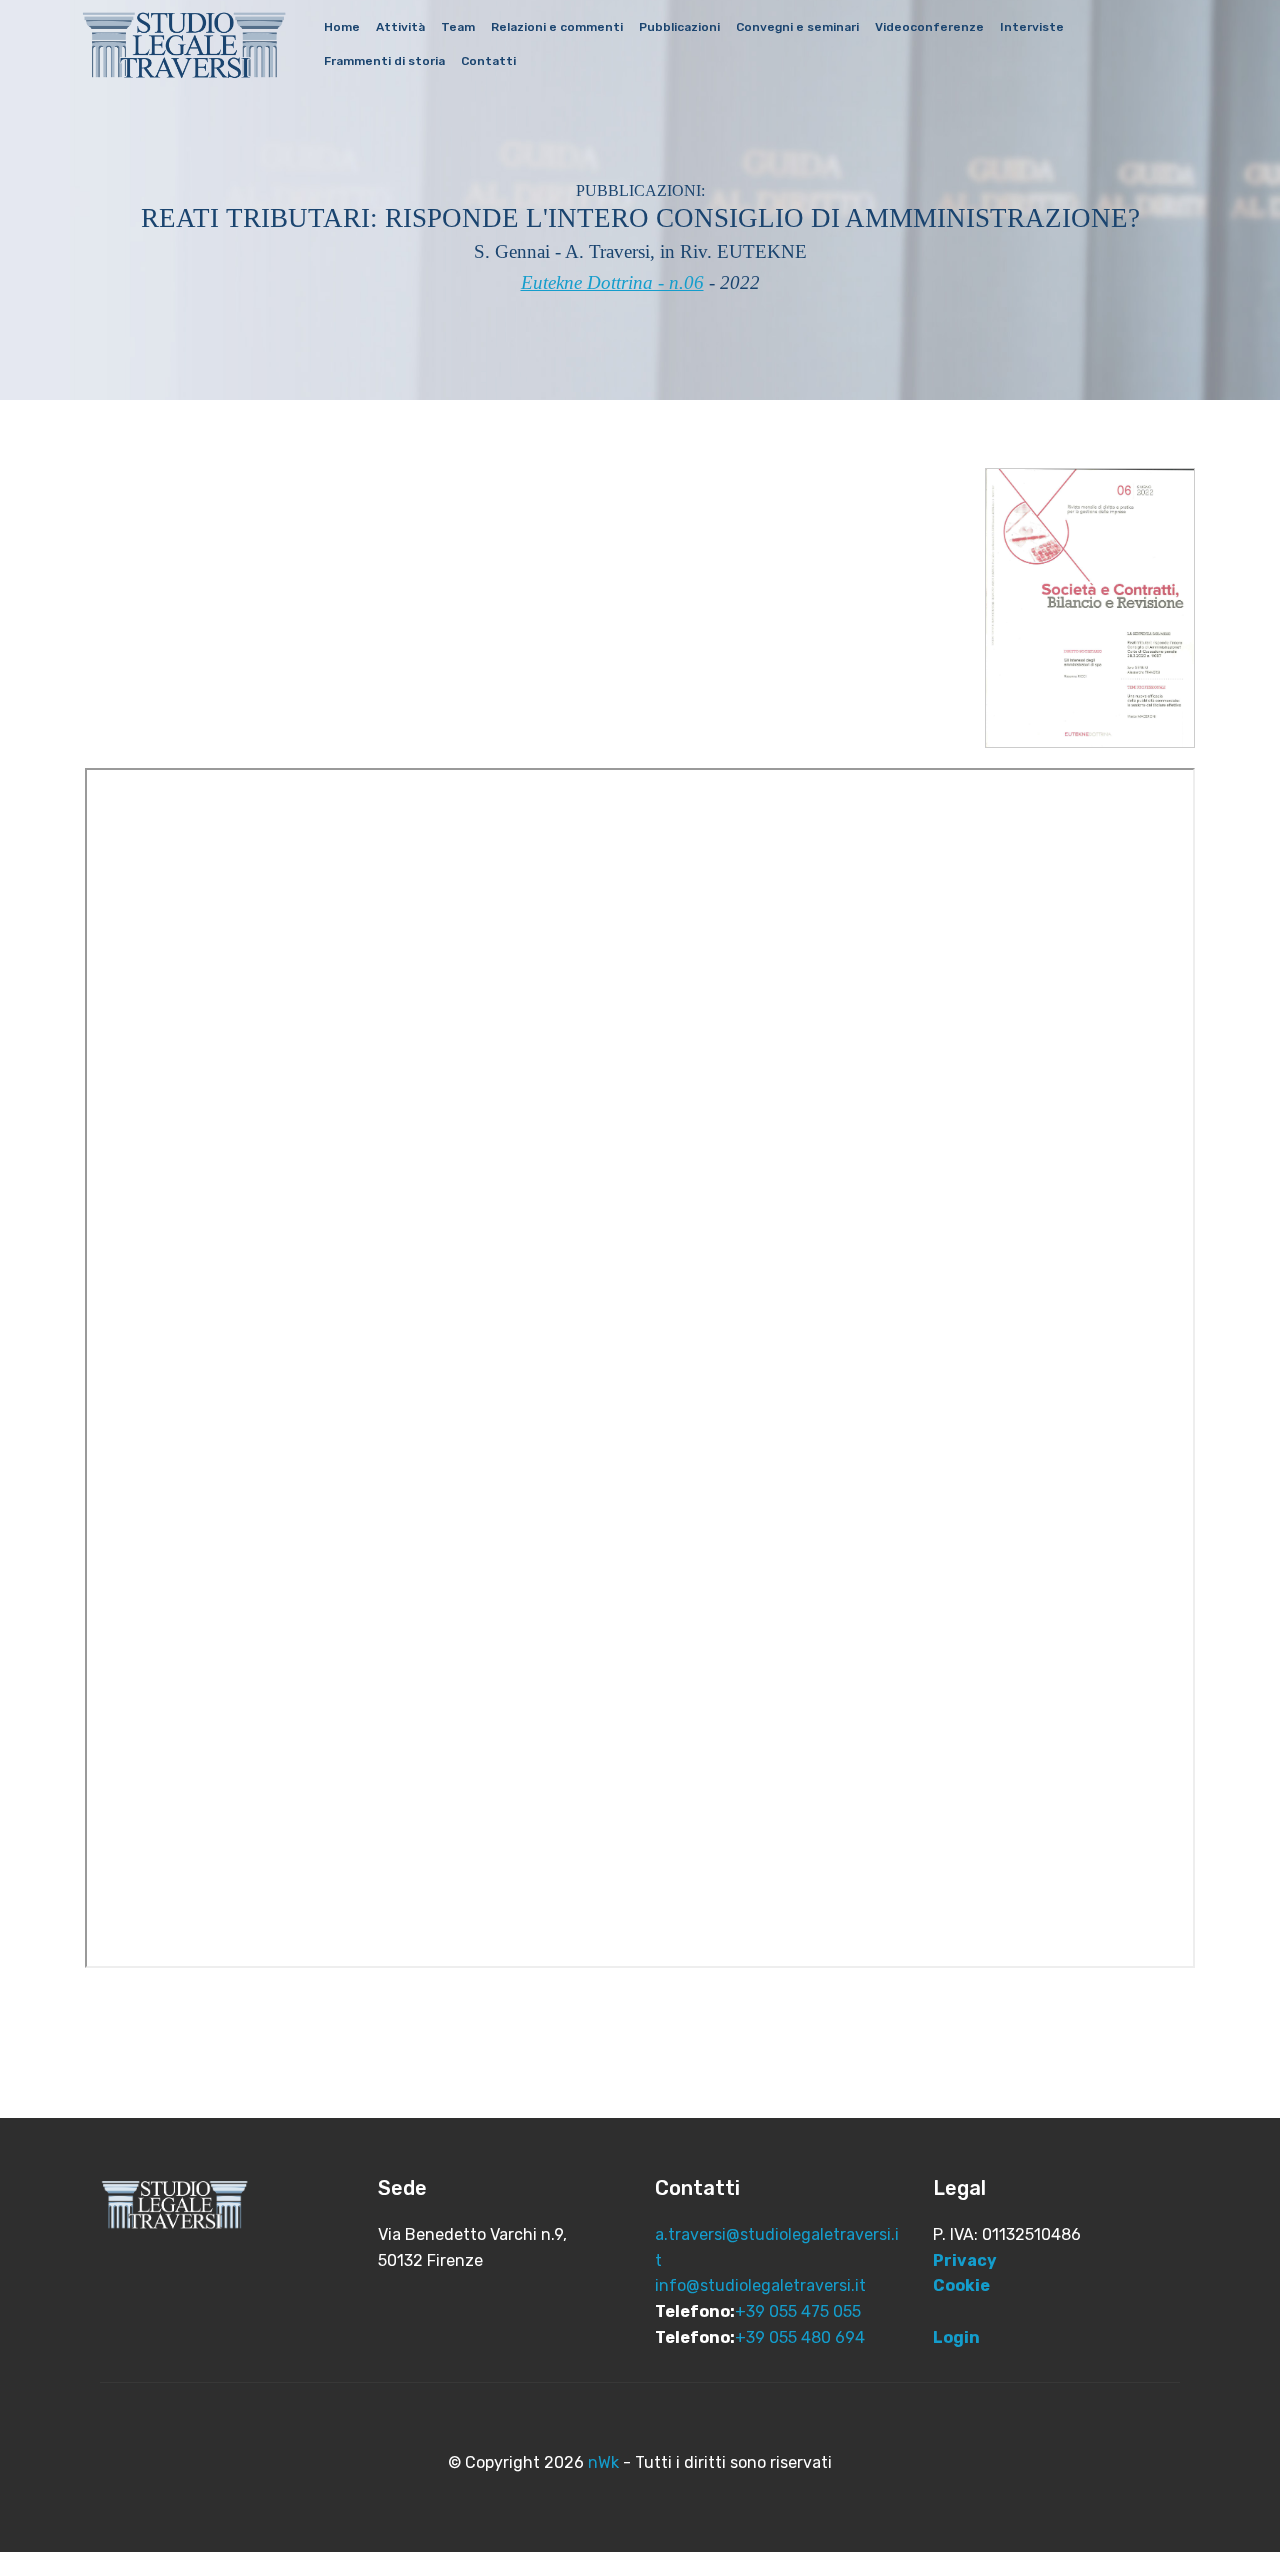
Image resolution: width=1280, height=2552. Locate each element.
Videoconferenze (929, 27)
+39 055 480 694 (800, 2337)
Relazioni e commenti (557, 27)
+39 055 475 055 (798, 2311)
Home (342, 27)
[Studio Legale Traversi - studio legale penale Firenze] (184, 44)
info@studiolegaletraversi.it (760, 2285)
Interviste (1032, 27)
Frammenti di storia (384, 61)
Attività (400, 27)
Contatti (488, 61)
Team (458, 27)
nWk (603, 2462)
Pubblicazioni (679, 27)
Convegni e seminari (797, 27)
